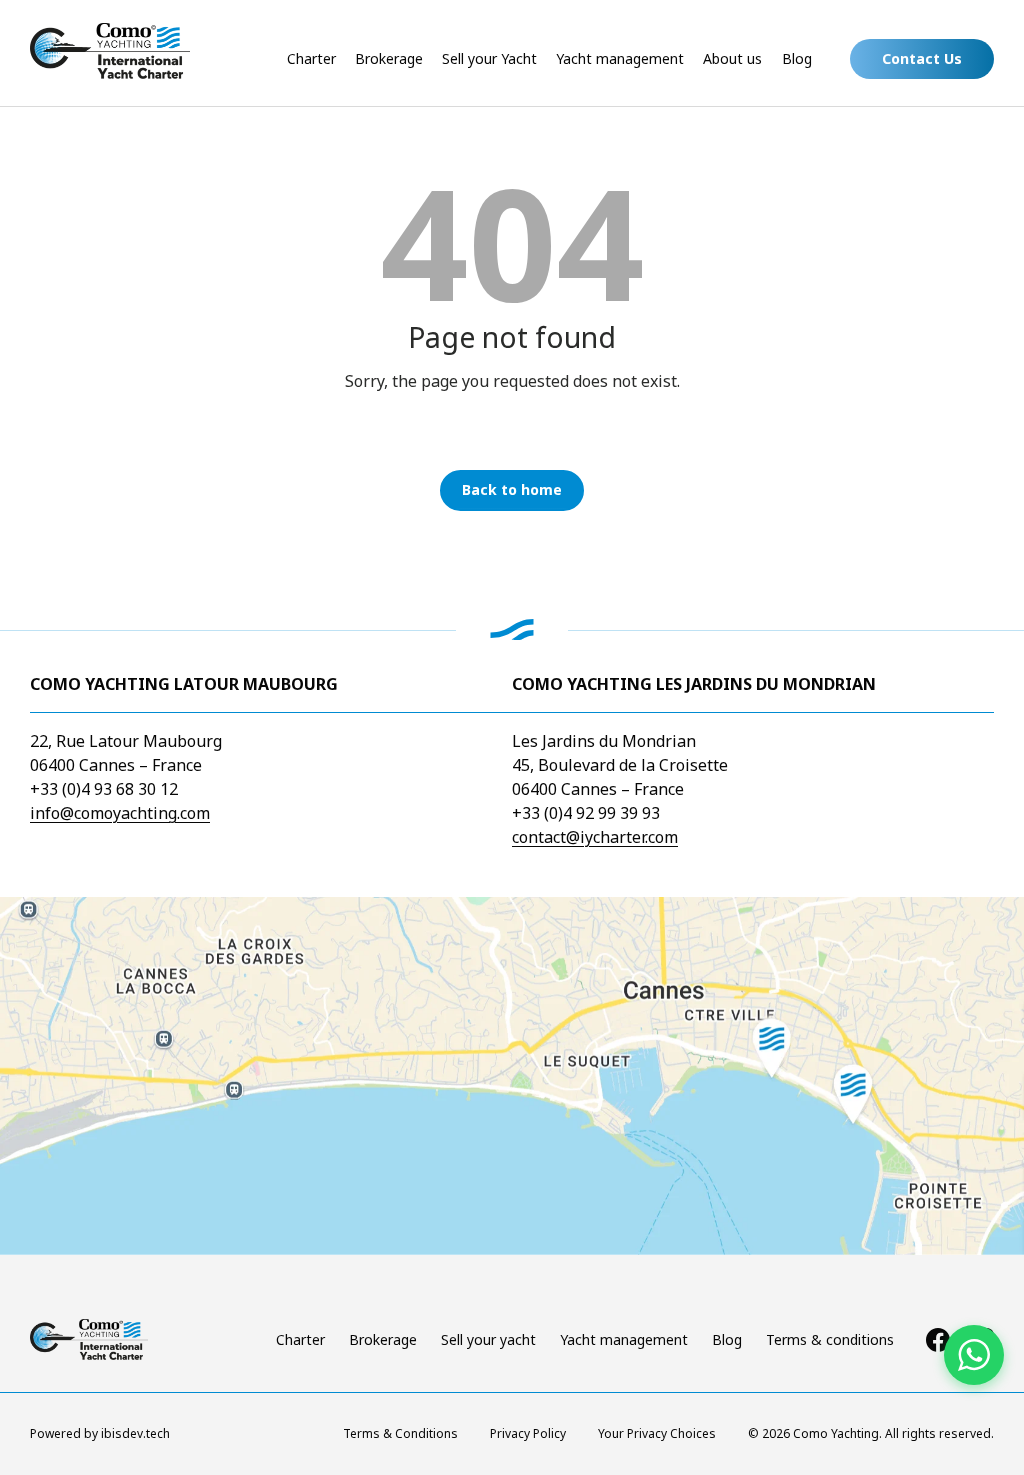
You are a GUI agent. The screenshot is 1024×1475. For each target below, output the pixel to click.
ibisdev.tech (135, 1433)
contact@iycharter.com (595, 837)
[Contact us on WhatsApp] (974, 1355)
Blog (797, 58)
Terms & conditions (830, 1339)
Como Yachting (836, 1433)
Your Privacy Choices (657, 1433)
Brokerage (389, 58)
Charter (311, 58)
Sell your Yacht (489, 58)
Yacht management (620, 58)
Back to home (512, 489)
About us (732, 58)
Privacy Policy (528, 1433)
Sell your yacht (488, 1339)
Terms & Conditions (400, 1433)
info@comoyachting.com (120, 813)
